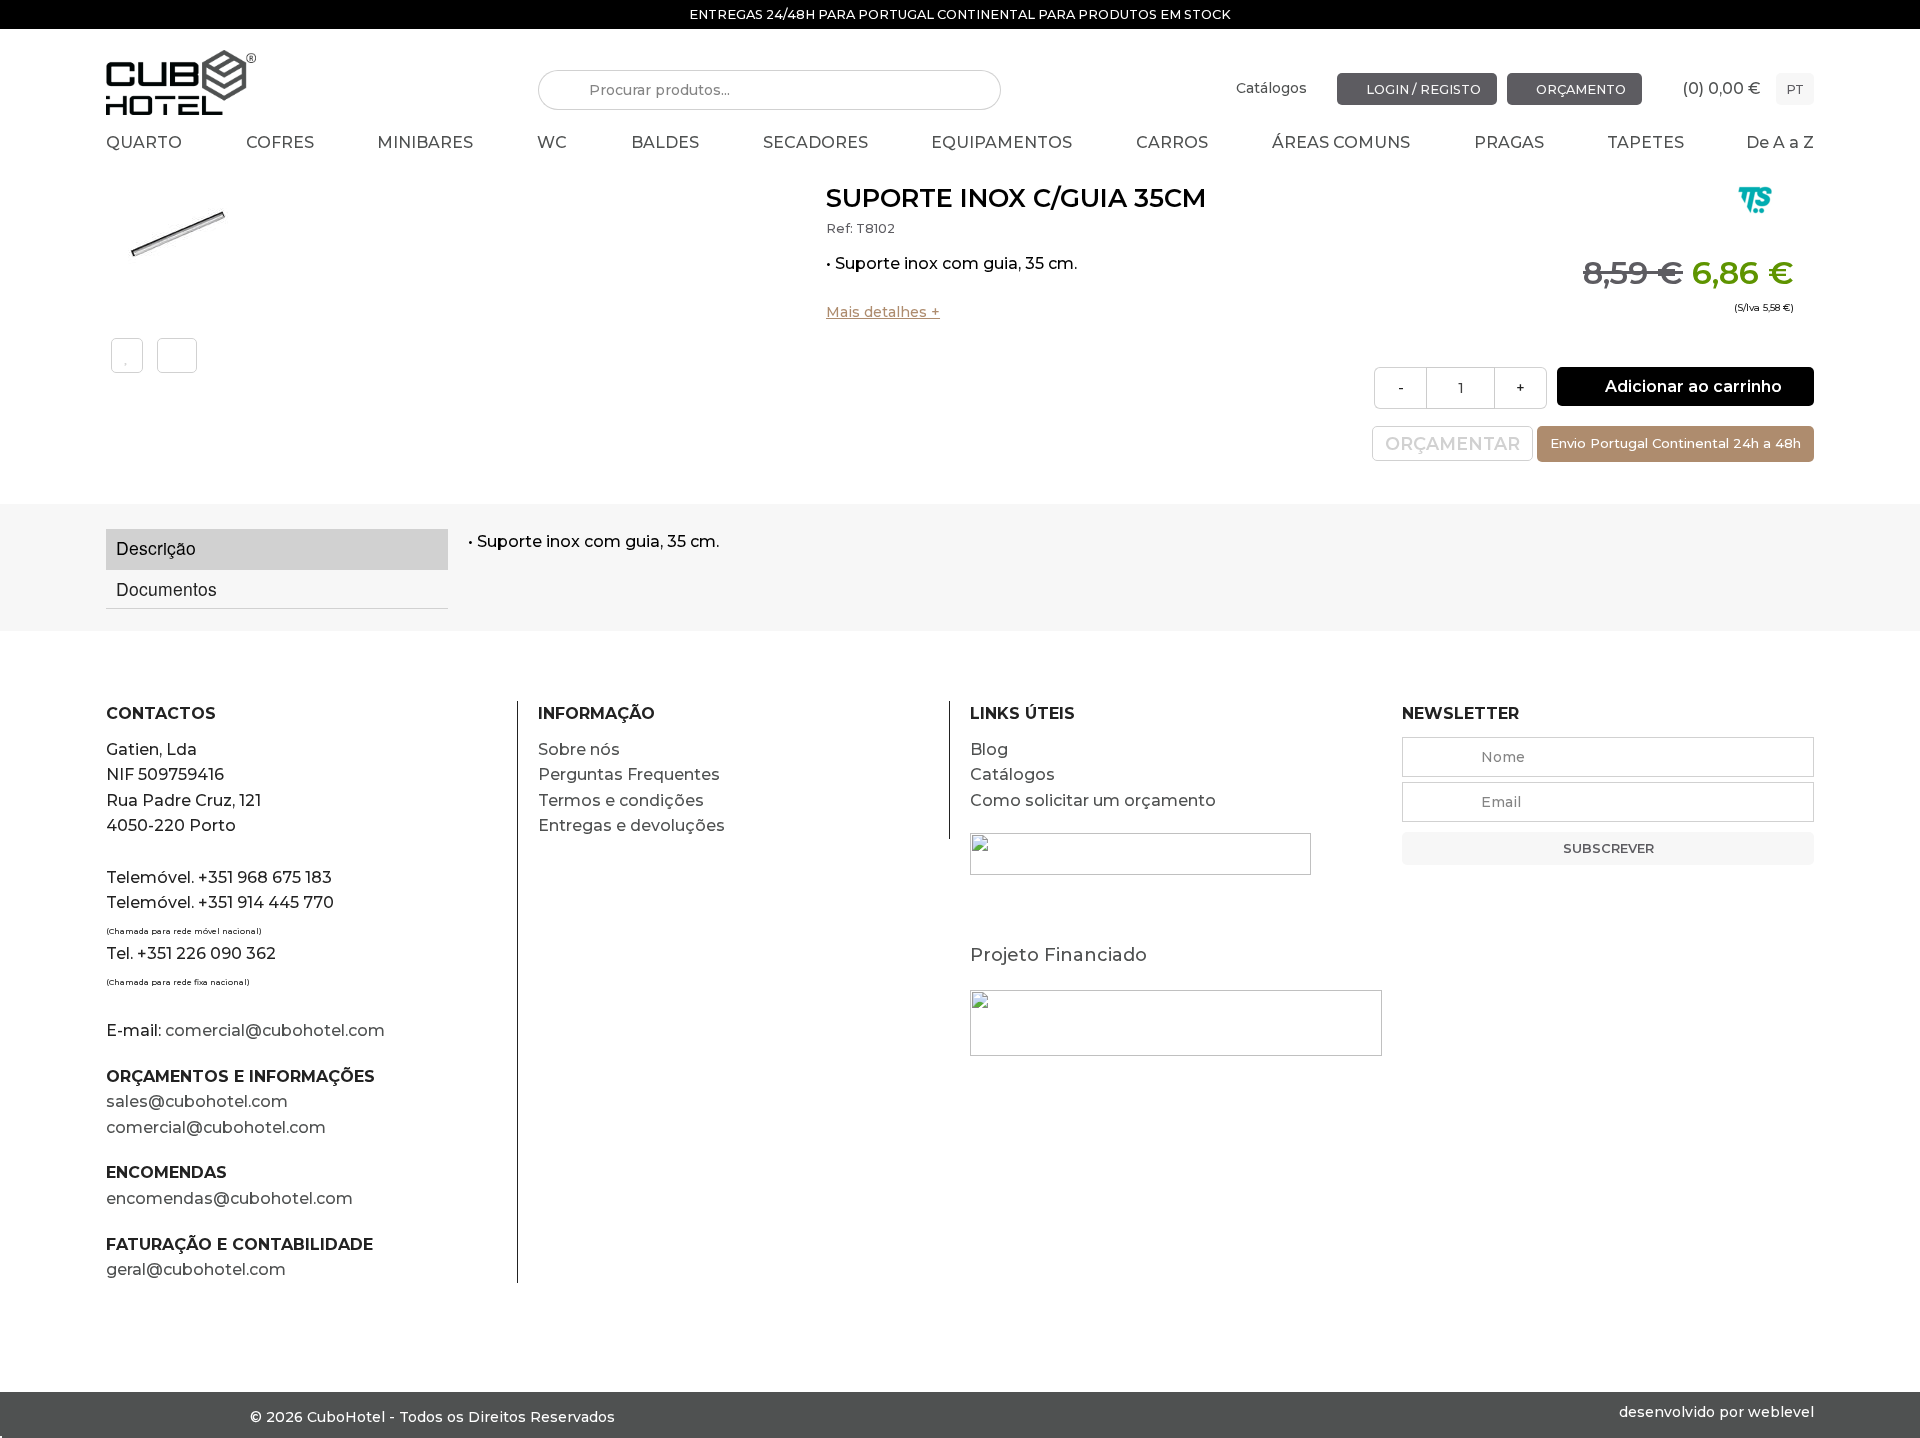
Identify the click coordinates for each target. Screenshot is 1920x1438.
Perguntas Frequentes (629, 774)
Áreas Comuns (1341, 142)
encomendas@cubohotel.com (231, 1198)
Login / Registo (1422, 88)
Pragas (1509, 142)
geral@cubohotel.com (196, 1269)
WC (552, 142)
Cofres (280, 142)
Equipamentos (1001, 142)
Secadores (815, 142)
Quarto (144, 142)
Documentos (166, 588)
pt (1795, 88)
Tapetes (1645, 142)
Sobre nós (579, 749)
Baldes (665, 142)
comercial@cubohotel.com (275, 1030)
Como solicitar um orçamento (1093, 800)
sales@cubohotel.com (197, 1101)
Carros (1172, 142)
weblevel (1781, 1412)
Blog (989, 749)
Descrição (156, 547)
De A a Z (1780, 142)
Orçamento (1579, 88)
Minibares (425, 142)
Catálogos (1271, 88)
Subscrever (1608, 848)
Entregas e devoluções (631, 825)
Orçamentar (1452, 443)
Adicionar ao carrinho (1691, 386)
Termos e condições (621, 800)
